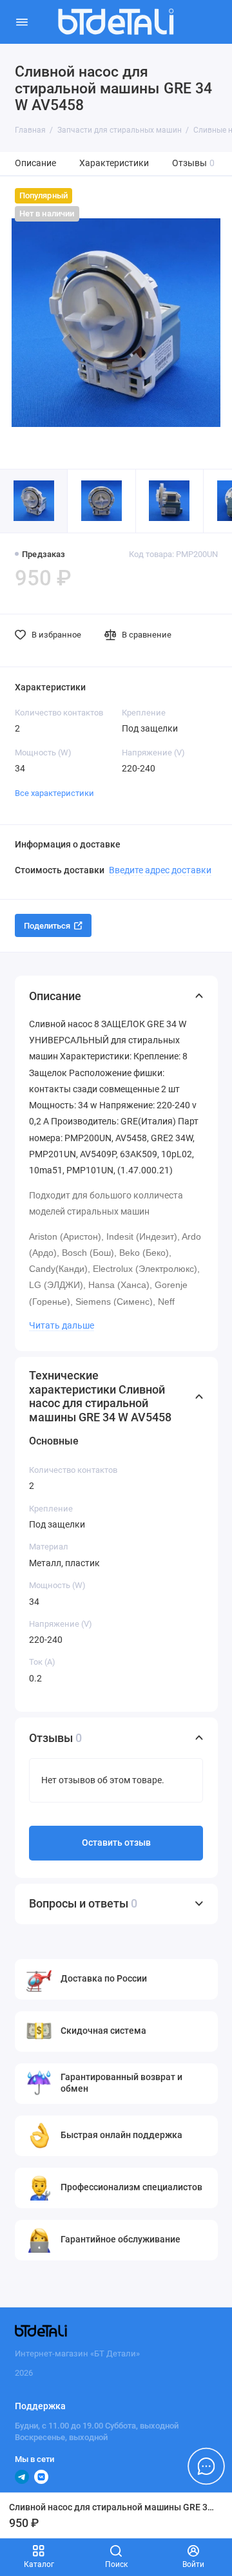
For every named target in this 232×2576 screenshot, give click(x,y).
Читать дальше (62, 1325)
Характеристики (114, 163)
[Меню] (22, 22)
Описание (35, 163)
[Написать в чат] (206, 2466)
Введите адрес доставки (160, 870)
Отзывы (194, 163)
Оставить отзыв (116, 1843)
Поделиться (47, 926)
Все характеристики (54, 793)
